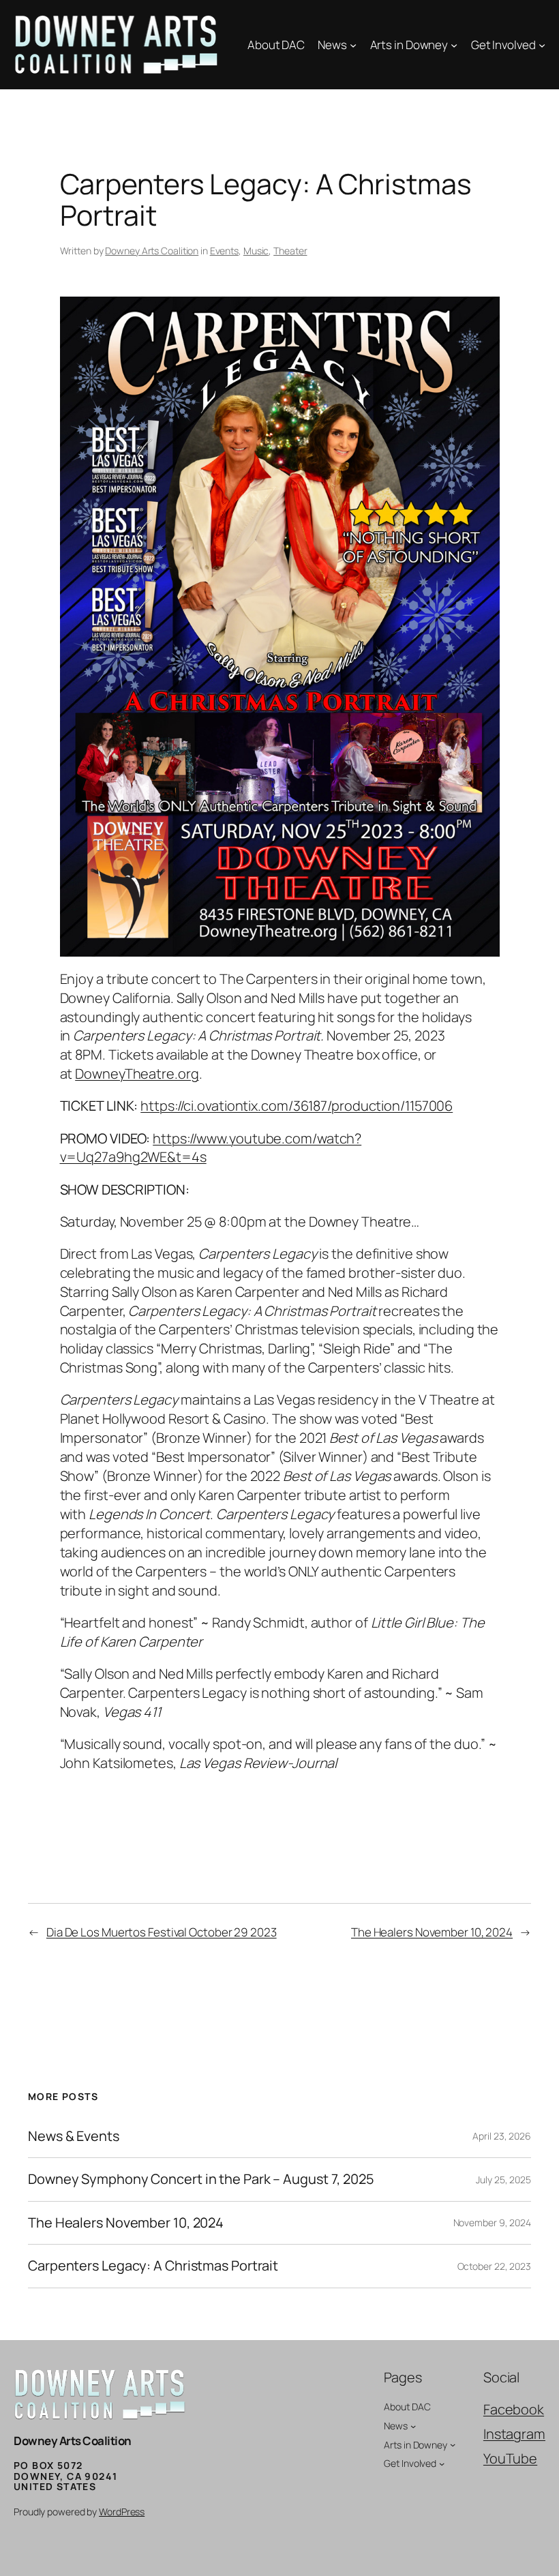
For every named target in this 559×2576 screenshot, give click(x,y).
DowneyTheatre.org (137, 1074)
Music (256, 251)
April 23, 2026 (502, 2136)
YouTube (510, 2458)
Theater (290, 251)
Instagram (514, 2434)
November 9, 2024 (492, 2222)
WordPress (122, 2512)
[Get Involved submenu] (542, 45)
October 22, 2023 (494, 2266)
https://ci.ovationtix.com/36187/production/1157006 (297, 1106)
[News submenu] (353, 45)
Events (224, 251)
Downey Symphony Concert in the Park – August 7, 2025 (201, 2179)
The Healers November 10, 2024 (432, 1932)
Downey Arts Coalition (152, 251)
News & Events (74, 2136)
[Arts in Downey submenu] (454, 45)
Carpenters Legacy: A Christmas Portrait (153, 2266)
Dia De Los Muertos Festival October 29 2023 (162, 1932)
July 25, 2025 (503, 2180)
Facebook (514, 2409)
